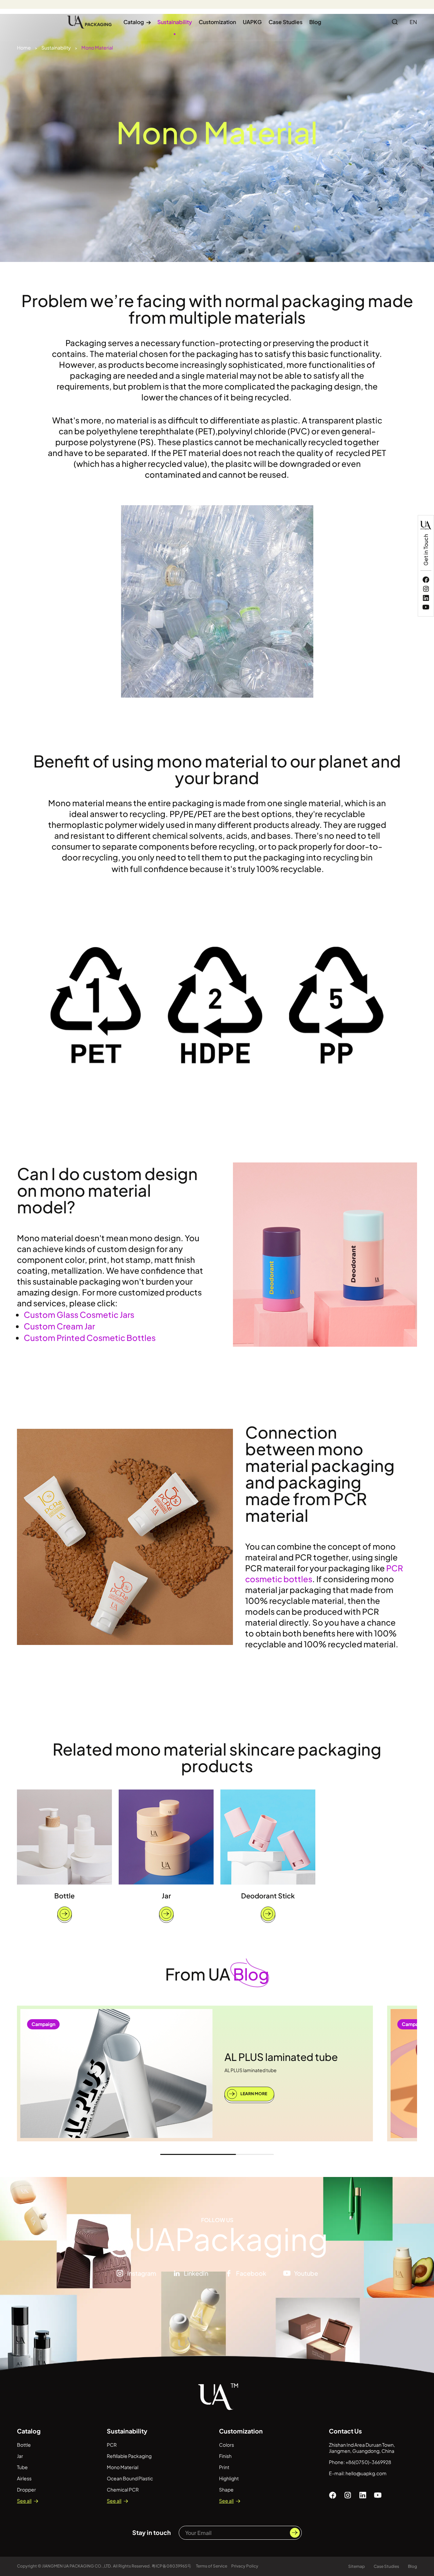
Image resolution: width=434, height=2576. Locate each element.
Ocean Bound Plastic (130, 2478)
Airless (24, 2478)
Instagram (142, 2273)
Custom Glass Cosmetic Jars (79, 1314)
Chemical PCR (123, 2489)
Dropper (26, 2489)
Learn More (253, 2094)
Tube (22, 2467)
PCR (112, 2445)
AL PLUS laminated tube (281, 2057)
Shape (226, 2489)
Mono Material (97, 48)
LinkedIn (196, 2273)
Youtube (306, 2273)
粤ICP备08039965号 (172, 2566)
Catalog (137, 22)
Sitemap (357, 2566)
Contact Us (345, 2431)
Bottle (64, 1896)
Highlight (229, 2478)
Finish (225, 2456)
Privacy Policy (245, 2566)
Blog (315, 22)
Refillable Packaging (129, 2456)
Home (24, 48)
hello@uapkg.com (366, 2473)
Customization (217, 22)
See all (24, 2501)
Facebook (251, 2273)
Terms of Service (212, 2566)
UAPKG (252, 22)
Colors (226, 2445)
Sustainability (175, 22)
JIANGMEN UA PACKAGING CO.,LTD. (77, 2566)
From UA (217, 1974)
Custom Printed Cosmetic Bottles (90, 1338)
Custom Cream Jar (59, 1326)
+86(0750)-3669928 (368, 2462)
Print (224, 2467)
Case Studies (285, 22)
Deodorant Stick (268, 1896)
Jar (166, 1896)
